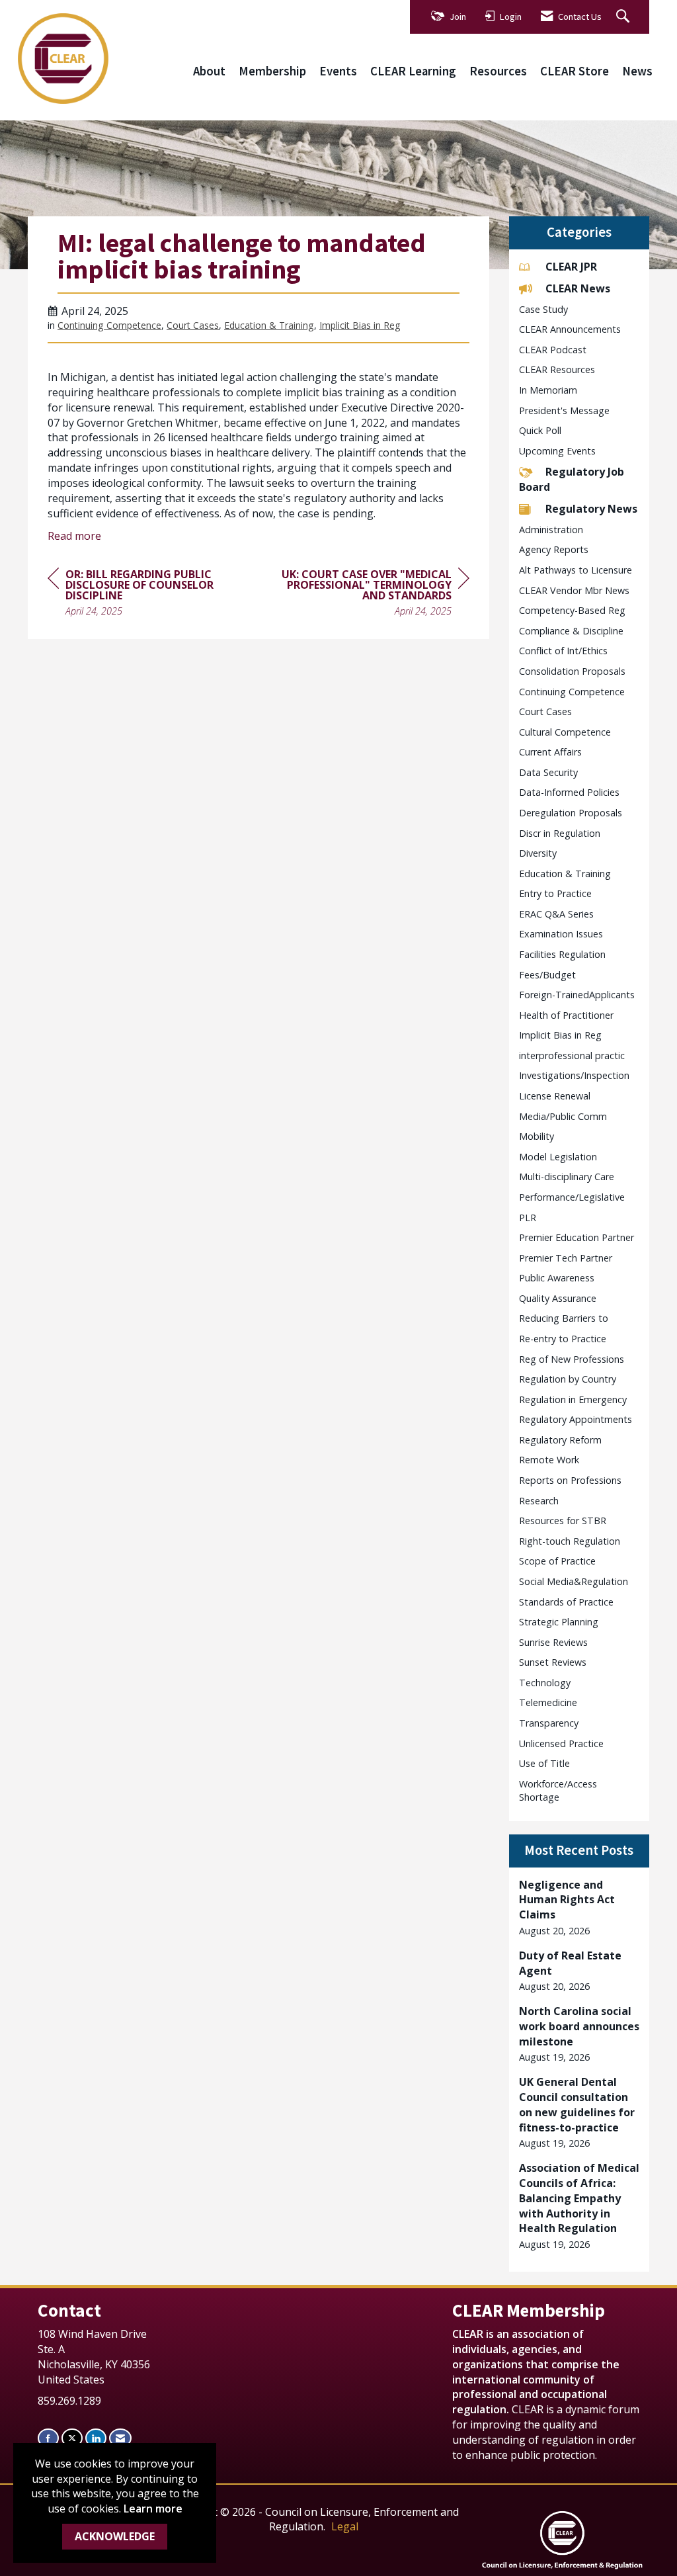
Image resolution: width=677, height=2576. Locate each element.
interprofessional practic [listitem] (572, 1055)
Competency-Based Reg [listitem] (572, 610)
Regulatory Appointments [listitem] (576, 1419)
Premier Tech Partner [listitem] (566, 1258)
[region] (370, 594)
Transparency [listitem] (549, 1723)
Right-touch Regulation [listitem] (570, 1541)
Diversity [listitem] (538, 853)
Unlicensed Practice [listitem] (561, 1743)
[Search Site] (624, 17)
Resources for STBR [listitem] (563, 1521)
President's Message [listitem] (564, 410)
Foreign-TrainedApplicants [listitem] (577, 995)
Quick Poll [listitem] (540, 430)
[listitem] (579, 1908)
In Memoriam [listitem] (548, 390)
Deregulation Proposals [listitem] (571, 813)
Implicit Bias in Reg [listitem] (560, 1035)
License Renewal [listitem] (555, 1096)
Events (338, 71)
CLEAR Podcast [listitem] (553, 350)
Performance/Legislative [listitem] (572, 1197)
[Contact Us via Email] (120, 2438)
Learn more (153, 2509)
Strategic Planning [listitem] (559, 1622)
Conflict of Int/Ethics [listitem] (563, 651)
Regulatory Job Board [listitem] (572, 479)
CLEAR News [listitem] (578, 288)
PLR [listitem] (528, 1218)
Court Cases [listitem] (545, 711)
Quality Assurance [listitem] (558, 1298)
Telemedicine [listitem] (548, 1702)
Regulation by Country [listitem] (568, 1379)
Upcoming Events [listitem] (557, 451)
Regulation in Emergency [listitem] (573, 1399)
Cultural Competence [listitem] (565, 732)
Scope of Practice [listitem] (557, 1561)
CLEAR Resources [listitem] (557, 369)
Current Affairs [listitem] (550, 752)
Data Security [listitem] (548, 772)
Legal (345, 2526)
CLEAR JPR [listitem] (571, 267)
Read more (74, 536)
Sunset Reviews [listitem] (553, 1662)
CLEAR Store (575, 71)
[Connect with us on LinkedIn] (96, 2438)
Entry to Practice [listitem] (555, 893)
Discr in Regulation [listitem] (560, 833)
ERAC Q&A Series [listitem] (556, 914)
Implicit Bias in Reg (360, 325)
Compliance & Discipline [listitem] (571, 631)
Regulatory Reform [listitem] (560, 1440)
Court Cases (193, 325)
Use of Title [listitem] (544, 1763)
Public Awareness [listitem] (557, 1278)
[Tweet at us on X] (72, 2438)
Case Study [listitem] (543, 309)
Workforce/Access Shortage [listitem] (558, 1791)
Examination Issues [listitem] (561, 934)
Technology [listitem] (545, 1683)
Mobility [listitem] (537, 1136)
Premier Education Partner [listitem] (577, 1237)
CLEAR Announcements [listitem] (570, 329)
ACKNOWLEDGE (115, 2536)
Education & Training (269, 325)
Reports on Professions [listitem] (570, 1480)
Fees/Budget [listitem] (547, 975)
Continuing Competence (109, 325)
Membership (272, 71)
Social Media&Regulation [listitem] (574, 1581)
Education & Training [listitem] (565, 874)
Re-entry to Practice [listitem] (563, 1339)
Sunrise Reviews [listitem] (553, 1642)
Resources (498, 71)
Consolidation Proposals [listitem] (572, 671)
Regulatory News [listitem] (591, 509)
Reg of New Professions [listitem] (572, 1359)
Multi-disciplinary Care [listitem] (567, 1177)
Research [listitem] (539, 1501)
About (209, 71)
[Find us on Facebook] (48, 2438)
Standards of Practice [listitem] (566, 1602)
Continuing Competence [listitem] (572, 692)
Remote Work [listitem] (549, 1460)
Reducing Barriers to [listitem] (564, 1318)
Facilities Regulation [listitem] (562, 954)
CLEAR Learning (413, 71)
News (637, 71)
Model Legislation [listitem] (558, 1157)
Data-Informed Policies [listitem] (569, 792)
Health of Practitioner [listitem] (566, 1015)
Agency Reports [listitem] (554, 549)
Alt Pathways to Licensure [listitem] (576, 570)
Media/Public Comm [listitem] (563, 1116)
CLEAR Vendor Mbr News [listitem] (574, 590)
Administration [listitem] (551, 530)
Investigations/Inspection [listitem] (574, 1075)
